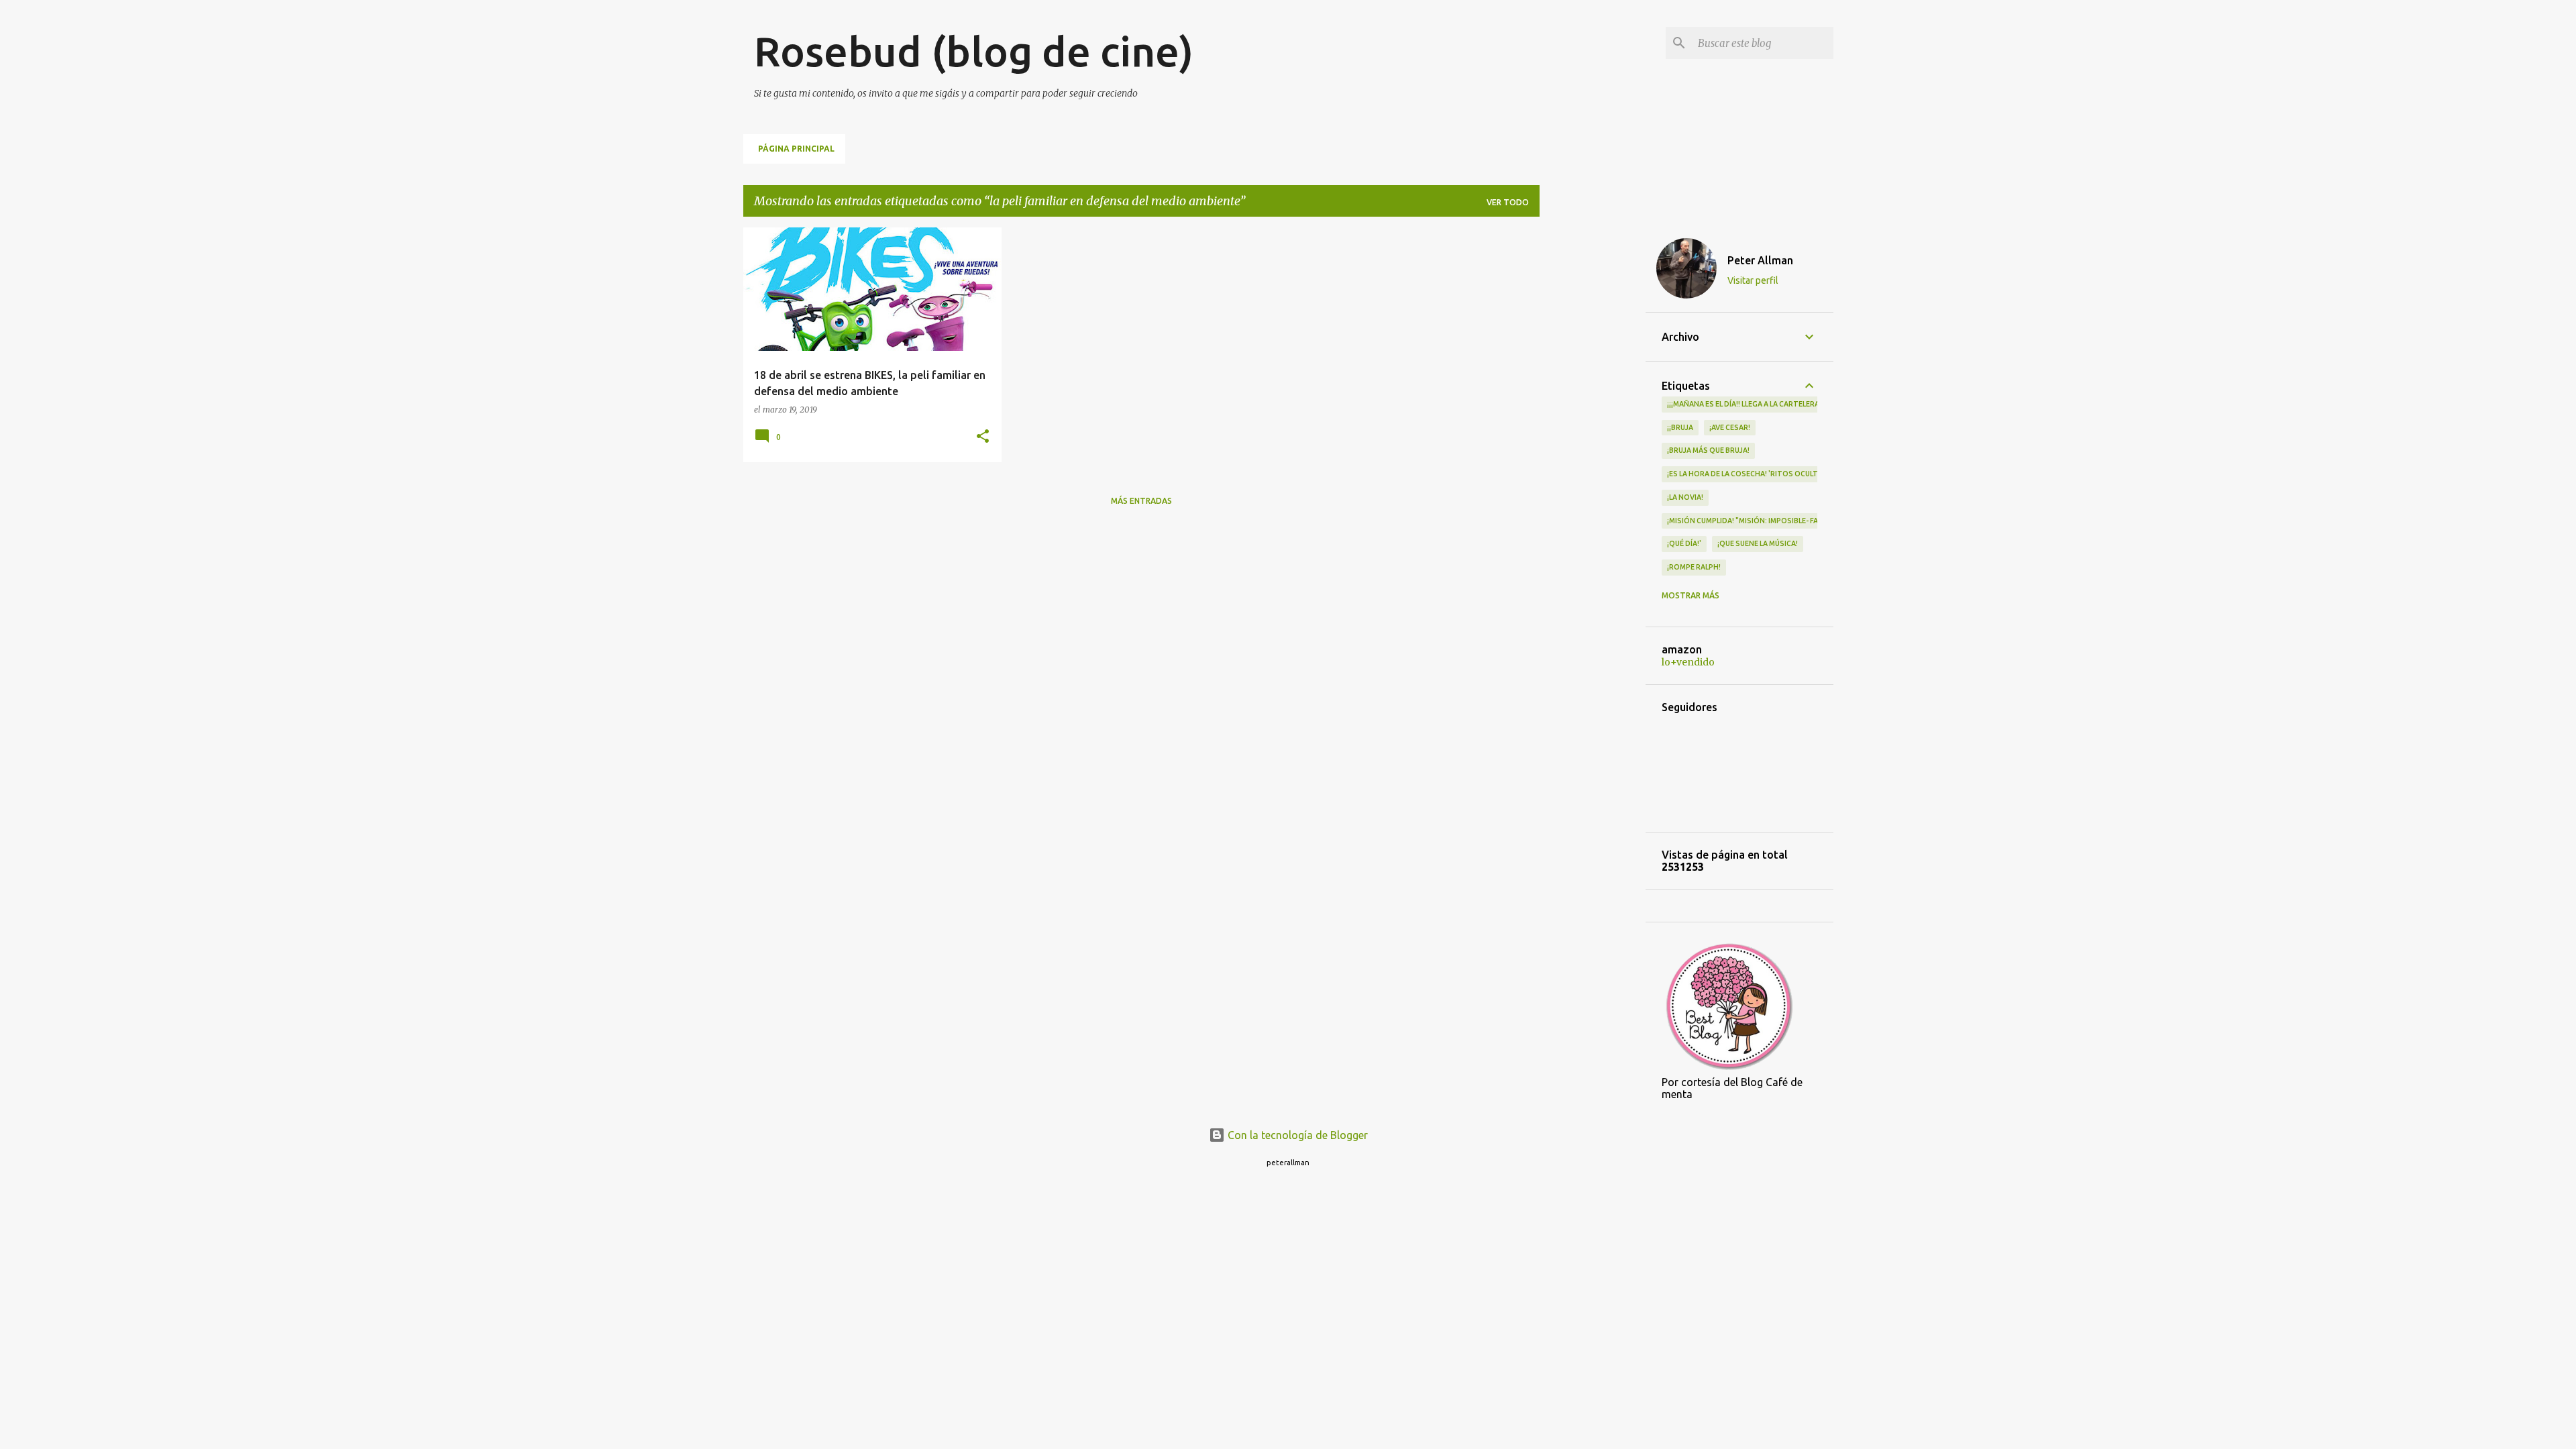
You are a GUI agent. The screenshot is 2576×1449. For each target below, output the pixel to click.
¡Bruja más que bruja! (1708, 450)
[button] (983, 437)
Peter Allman (1760, 260)
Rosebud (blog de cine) (974, 51)
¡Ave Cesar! (1730, 427)
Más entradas (1141, 501)
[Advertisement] (1593, 429)
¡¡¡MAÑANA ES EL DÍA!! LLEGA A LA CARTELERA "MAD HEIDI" (1765, 404)
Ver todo (1508, 202)
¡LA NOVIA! (1685, 497)
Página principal (796, 149)
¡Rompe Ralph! (1694, 567)
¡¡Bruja (1680, 427)
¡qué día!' (1684, 543)
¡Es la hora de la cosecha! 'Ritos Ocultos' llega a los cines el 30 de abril (1807, 474)
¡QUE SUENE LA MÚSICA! (1758, 543)
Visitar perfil (1753, 280)
